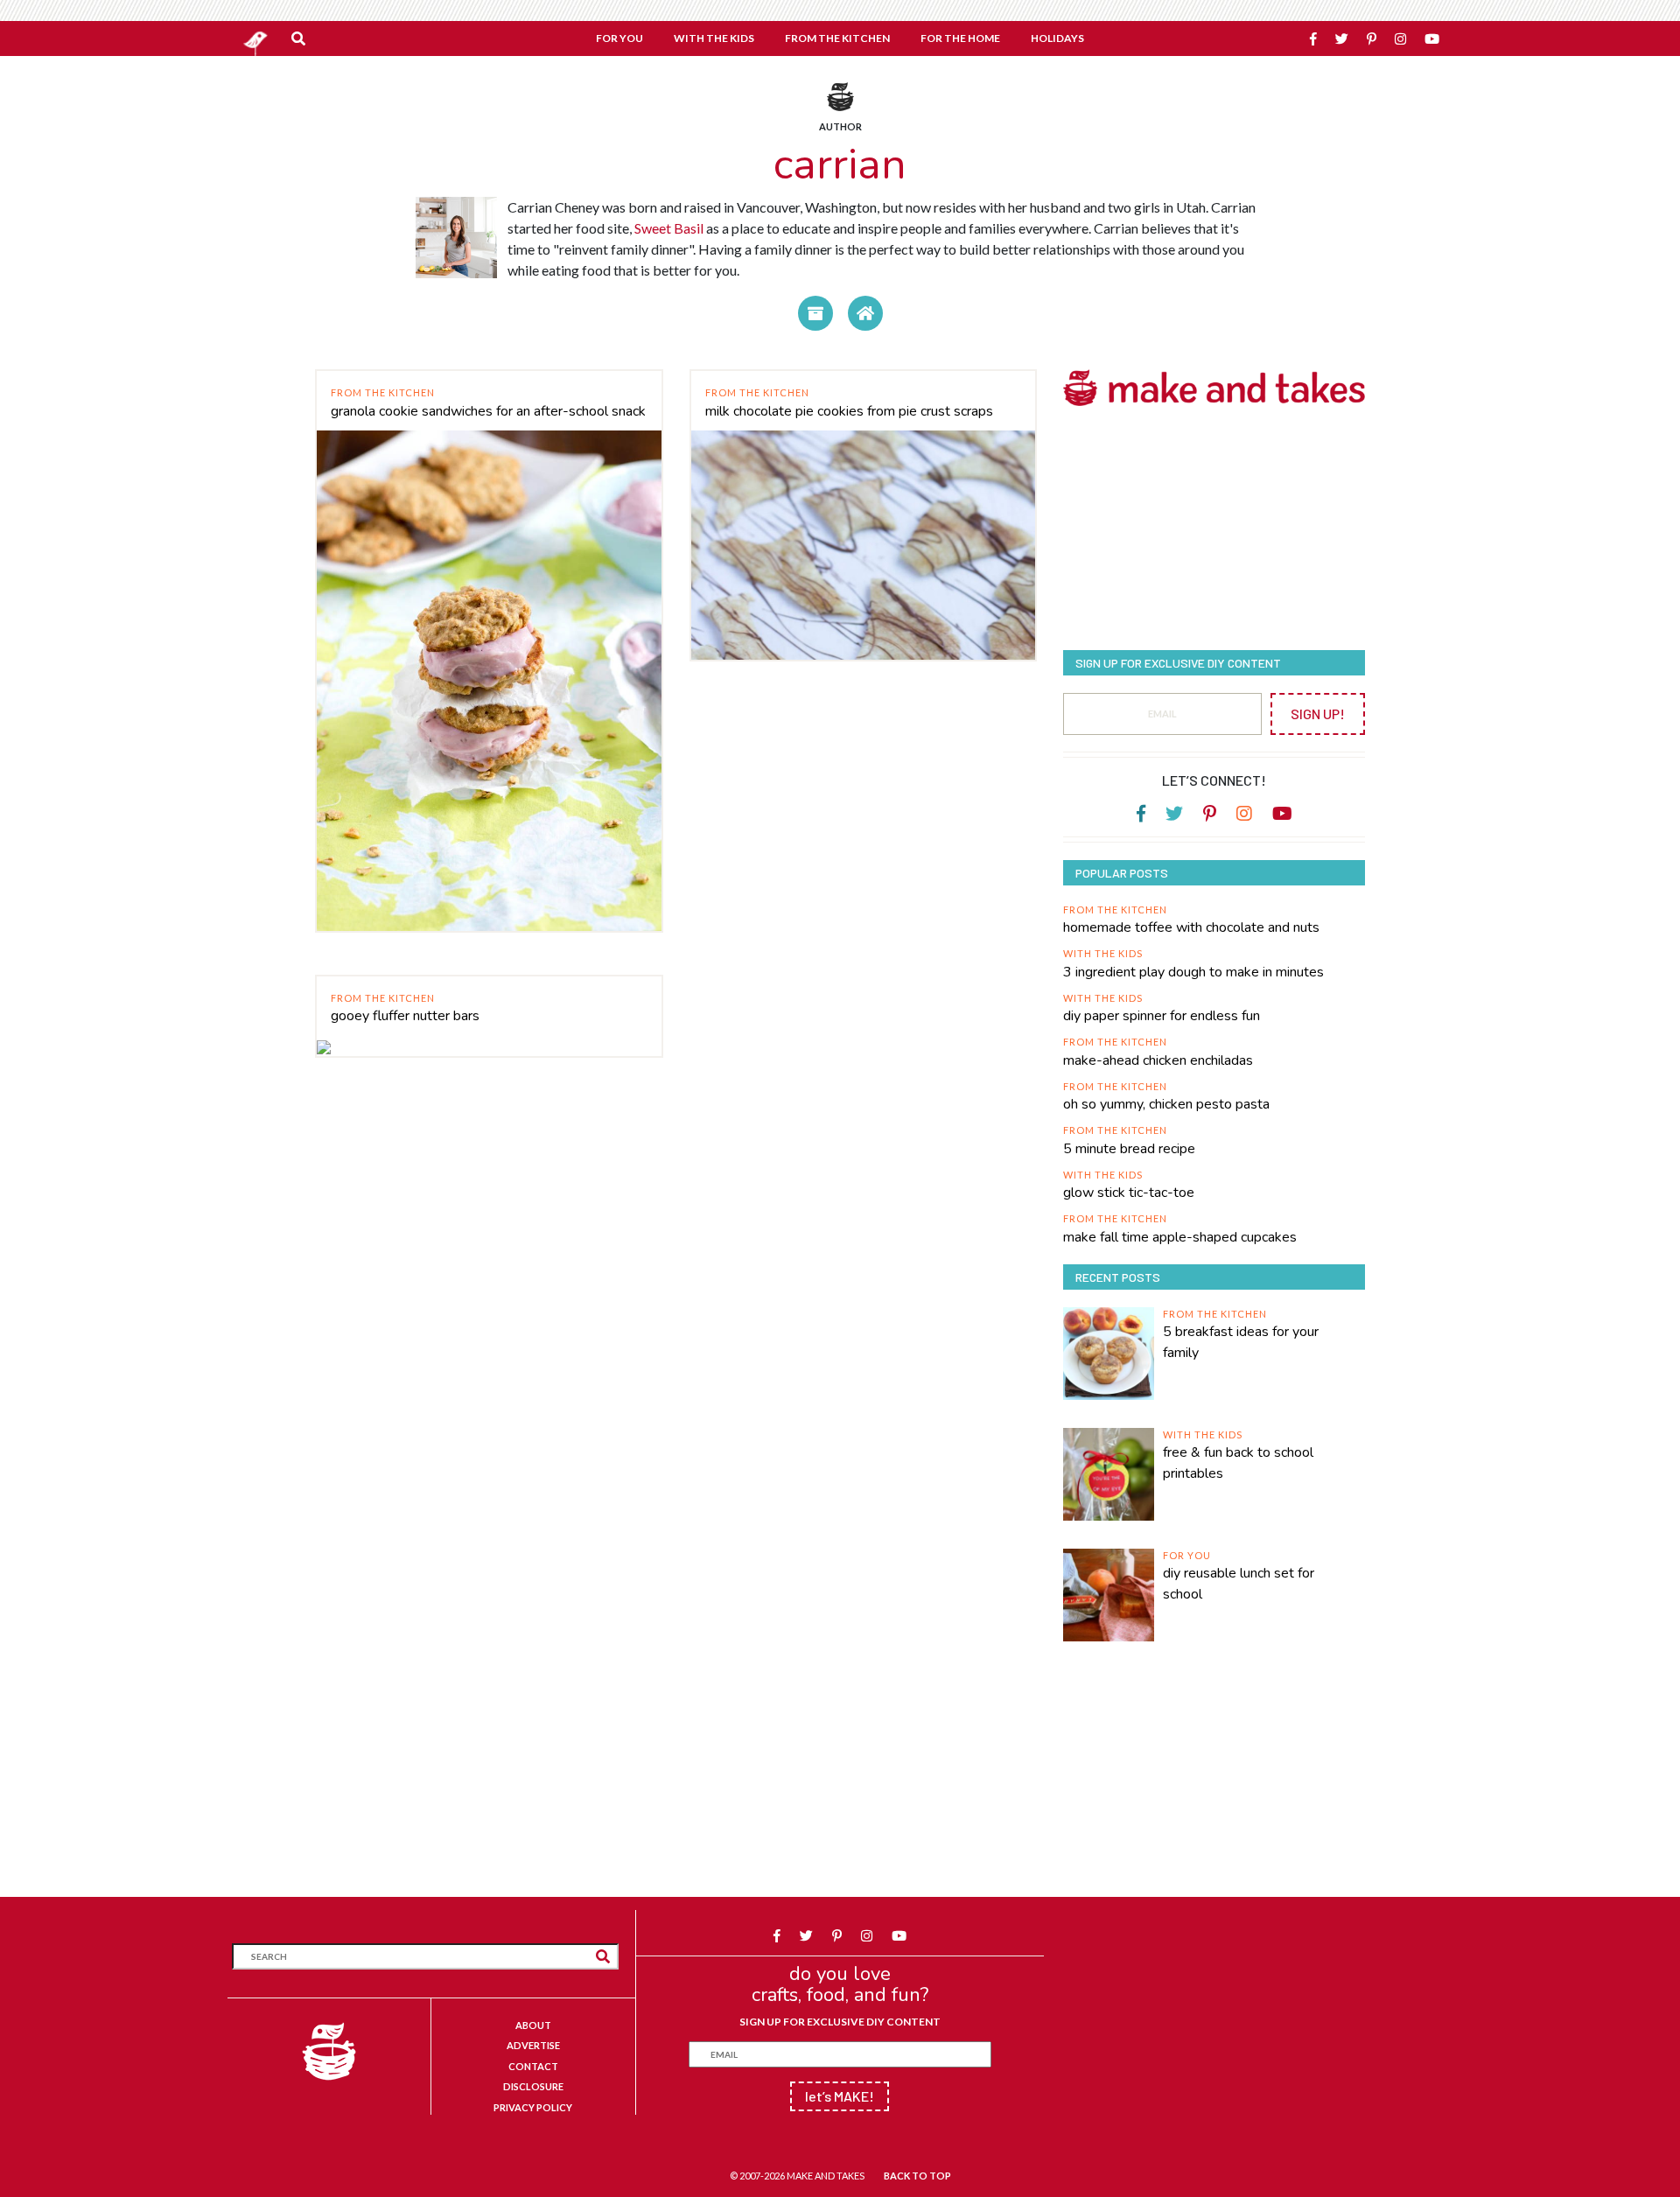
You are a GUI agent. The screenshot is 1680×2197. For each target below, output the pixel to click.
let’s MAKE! (840, 2096)
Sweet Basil (669, 228)
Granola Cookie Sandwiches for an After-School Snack (488, 411)
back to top (917, 2176)
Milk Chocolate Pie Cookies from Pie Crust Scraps (849, 411)
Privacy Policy (533, 2107)
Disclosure (533, 2086)
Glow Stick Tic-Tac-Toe (1129, 1193)
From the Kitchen (383, 392)
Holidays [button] (1057, 38)
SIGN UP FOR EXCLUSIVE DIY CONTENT (840, 2022)
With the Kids (1103, 953)
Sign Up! (1318, 714)
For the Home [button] (960, 38)
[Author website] (865, 313)
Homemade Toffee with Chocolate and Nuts (1191, 927)
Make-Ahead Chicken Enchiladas (1158, 1060)
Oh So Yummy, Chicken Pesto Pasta (1166, 1104)
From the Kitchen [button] (837, 38)
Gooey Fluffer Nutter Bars (405, 1016)
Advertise (533, 2045)
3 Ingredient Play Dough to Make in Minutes (1193, 972)
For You (1187, 1555)
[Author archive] (815, 313)
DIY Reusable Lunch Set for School (1239, 1584)
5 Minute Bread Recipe (1129, 1149)
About (533, 2025)
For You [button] (619, 38)
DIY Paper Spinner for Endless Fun (1162, 1016)
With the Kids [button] (714, 38)
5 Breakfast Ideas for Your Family (1241, 1342)
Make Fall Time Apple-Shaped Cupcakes (1180, 1237)
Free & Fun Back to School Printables (1238, 1463)
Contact (533, 2066)
